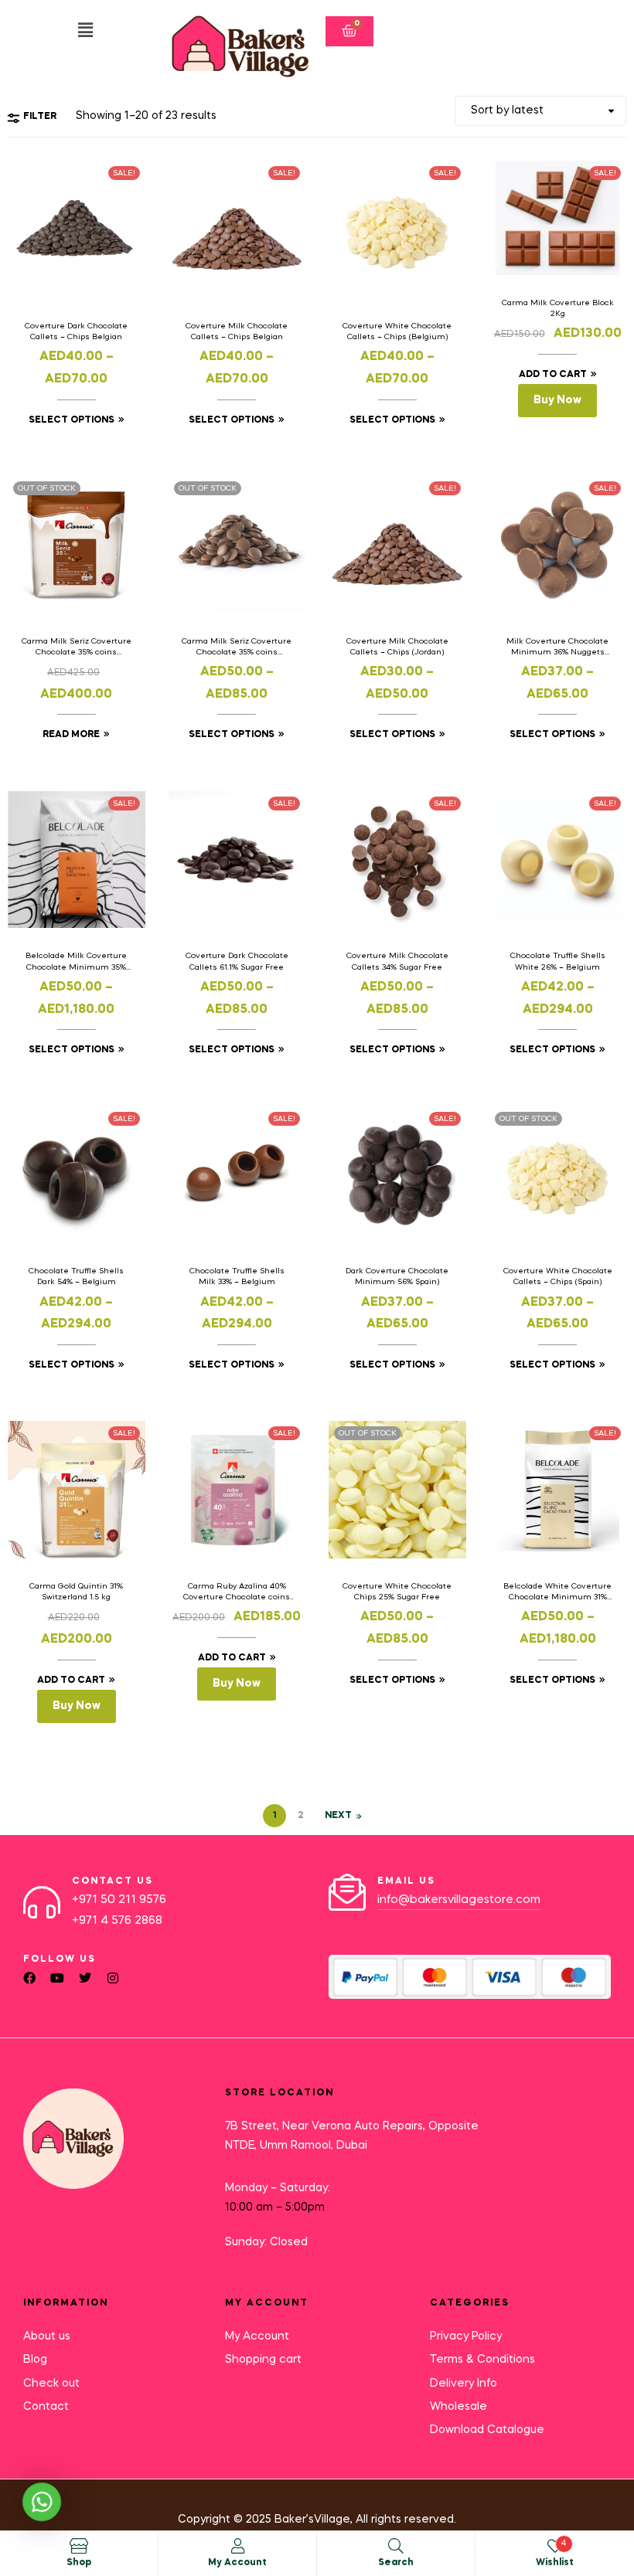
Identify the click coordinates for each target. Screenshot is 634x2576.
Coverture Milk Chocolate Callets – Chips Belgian (237, 331)
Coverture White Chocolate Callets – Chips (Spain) (558, 1276)
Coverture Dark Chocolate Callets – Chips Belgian (76, 331)
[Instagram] (113, 1978)
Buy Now (557, 400)
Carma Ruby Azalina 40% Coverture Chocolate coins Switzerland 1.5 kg (237, 1592)
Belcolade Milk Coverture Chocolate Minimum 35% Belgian (76, 962)
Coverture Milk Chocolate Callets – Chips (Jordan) (397, 647)
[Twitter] (85, 1978)
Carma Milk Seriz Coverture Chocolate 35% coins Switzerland (237, 647)
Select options (72, 420)
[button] (85, 31)
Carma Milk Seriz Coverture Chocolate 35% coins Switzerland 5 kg (77, 647)
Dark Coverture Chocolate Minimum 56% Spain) (397, 1276)
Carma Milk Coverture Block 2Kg (558, 308)
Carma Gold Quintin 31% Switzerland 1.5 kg (76, 1592)
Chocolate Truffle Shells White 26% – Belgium (558, 961)
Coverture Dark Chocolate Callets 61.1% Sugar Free (237, 961)
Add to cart (553, 375)
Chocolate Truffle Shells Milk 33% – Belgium (237, 1276)
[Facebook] (29, 1978)
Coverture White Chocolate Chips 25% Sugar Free (397, 1592)
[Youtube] (57, 1978)
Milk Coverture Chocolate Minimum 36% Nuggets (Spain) (557, 647)
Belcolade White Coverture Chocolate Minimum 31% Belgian (557, 1592)
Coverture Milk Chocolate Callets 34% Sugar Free (397, 961)
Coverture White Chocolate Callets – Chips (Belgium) (397, 331)
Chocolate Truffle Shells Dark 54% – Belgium (76, 1276)
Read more (71, 735)
